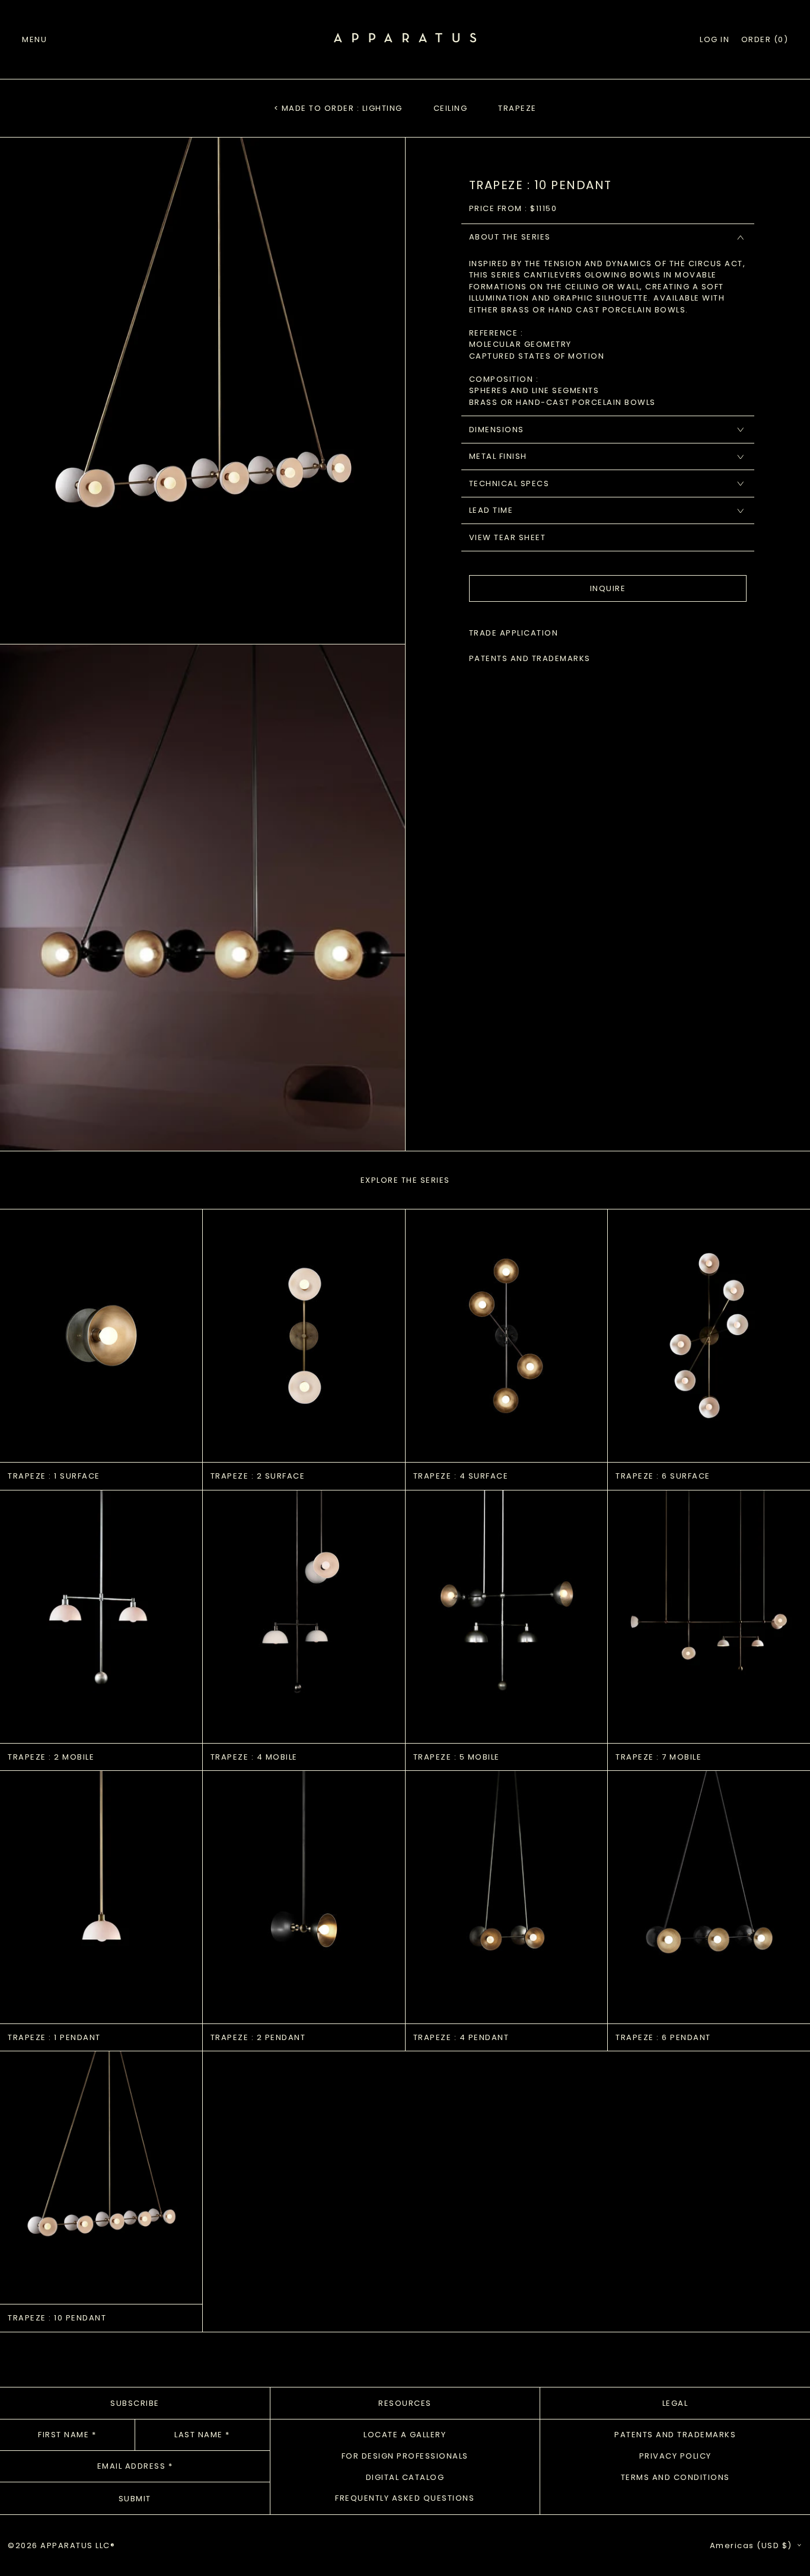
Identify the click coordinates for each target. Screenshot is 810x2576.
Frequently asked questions (405, 2498)
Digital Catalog (405, 2477)
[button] (765, 40)
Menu (34, 39)
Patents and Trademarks (675, 2435)
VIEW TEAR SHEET (508, 537)
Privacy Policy (675, 2456)
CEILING (451, 108)
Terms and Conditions (675, 2477)
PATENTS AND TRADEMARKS (530, 659)
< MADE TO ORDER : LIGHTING (338, 108)
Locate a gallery (405, 2435)
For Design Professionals (405, 2456)
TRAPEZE (517, 108)
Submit (135, 2499)
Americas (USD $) (752, 2545)
